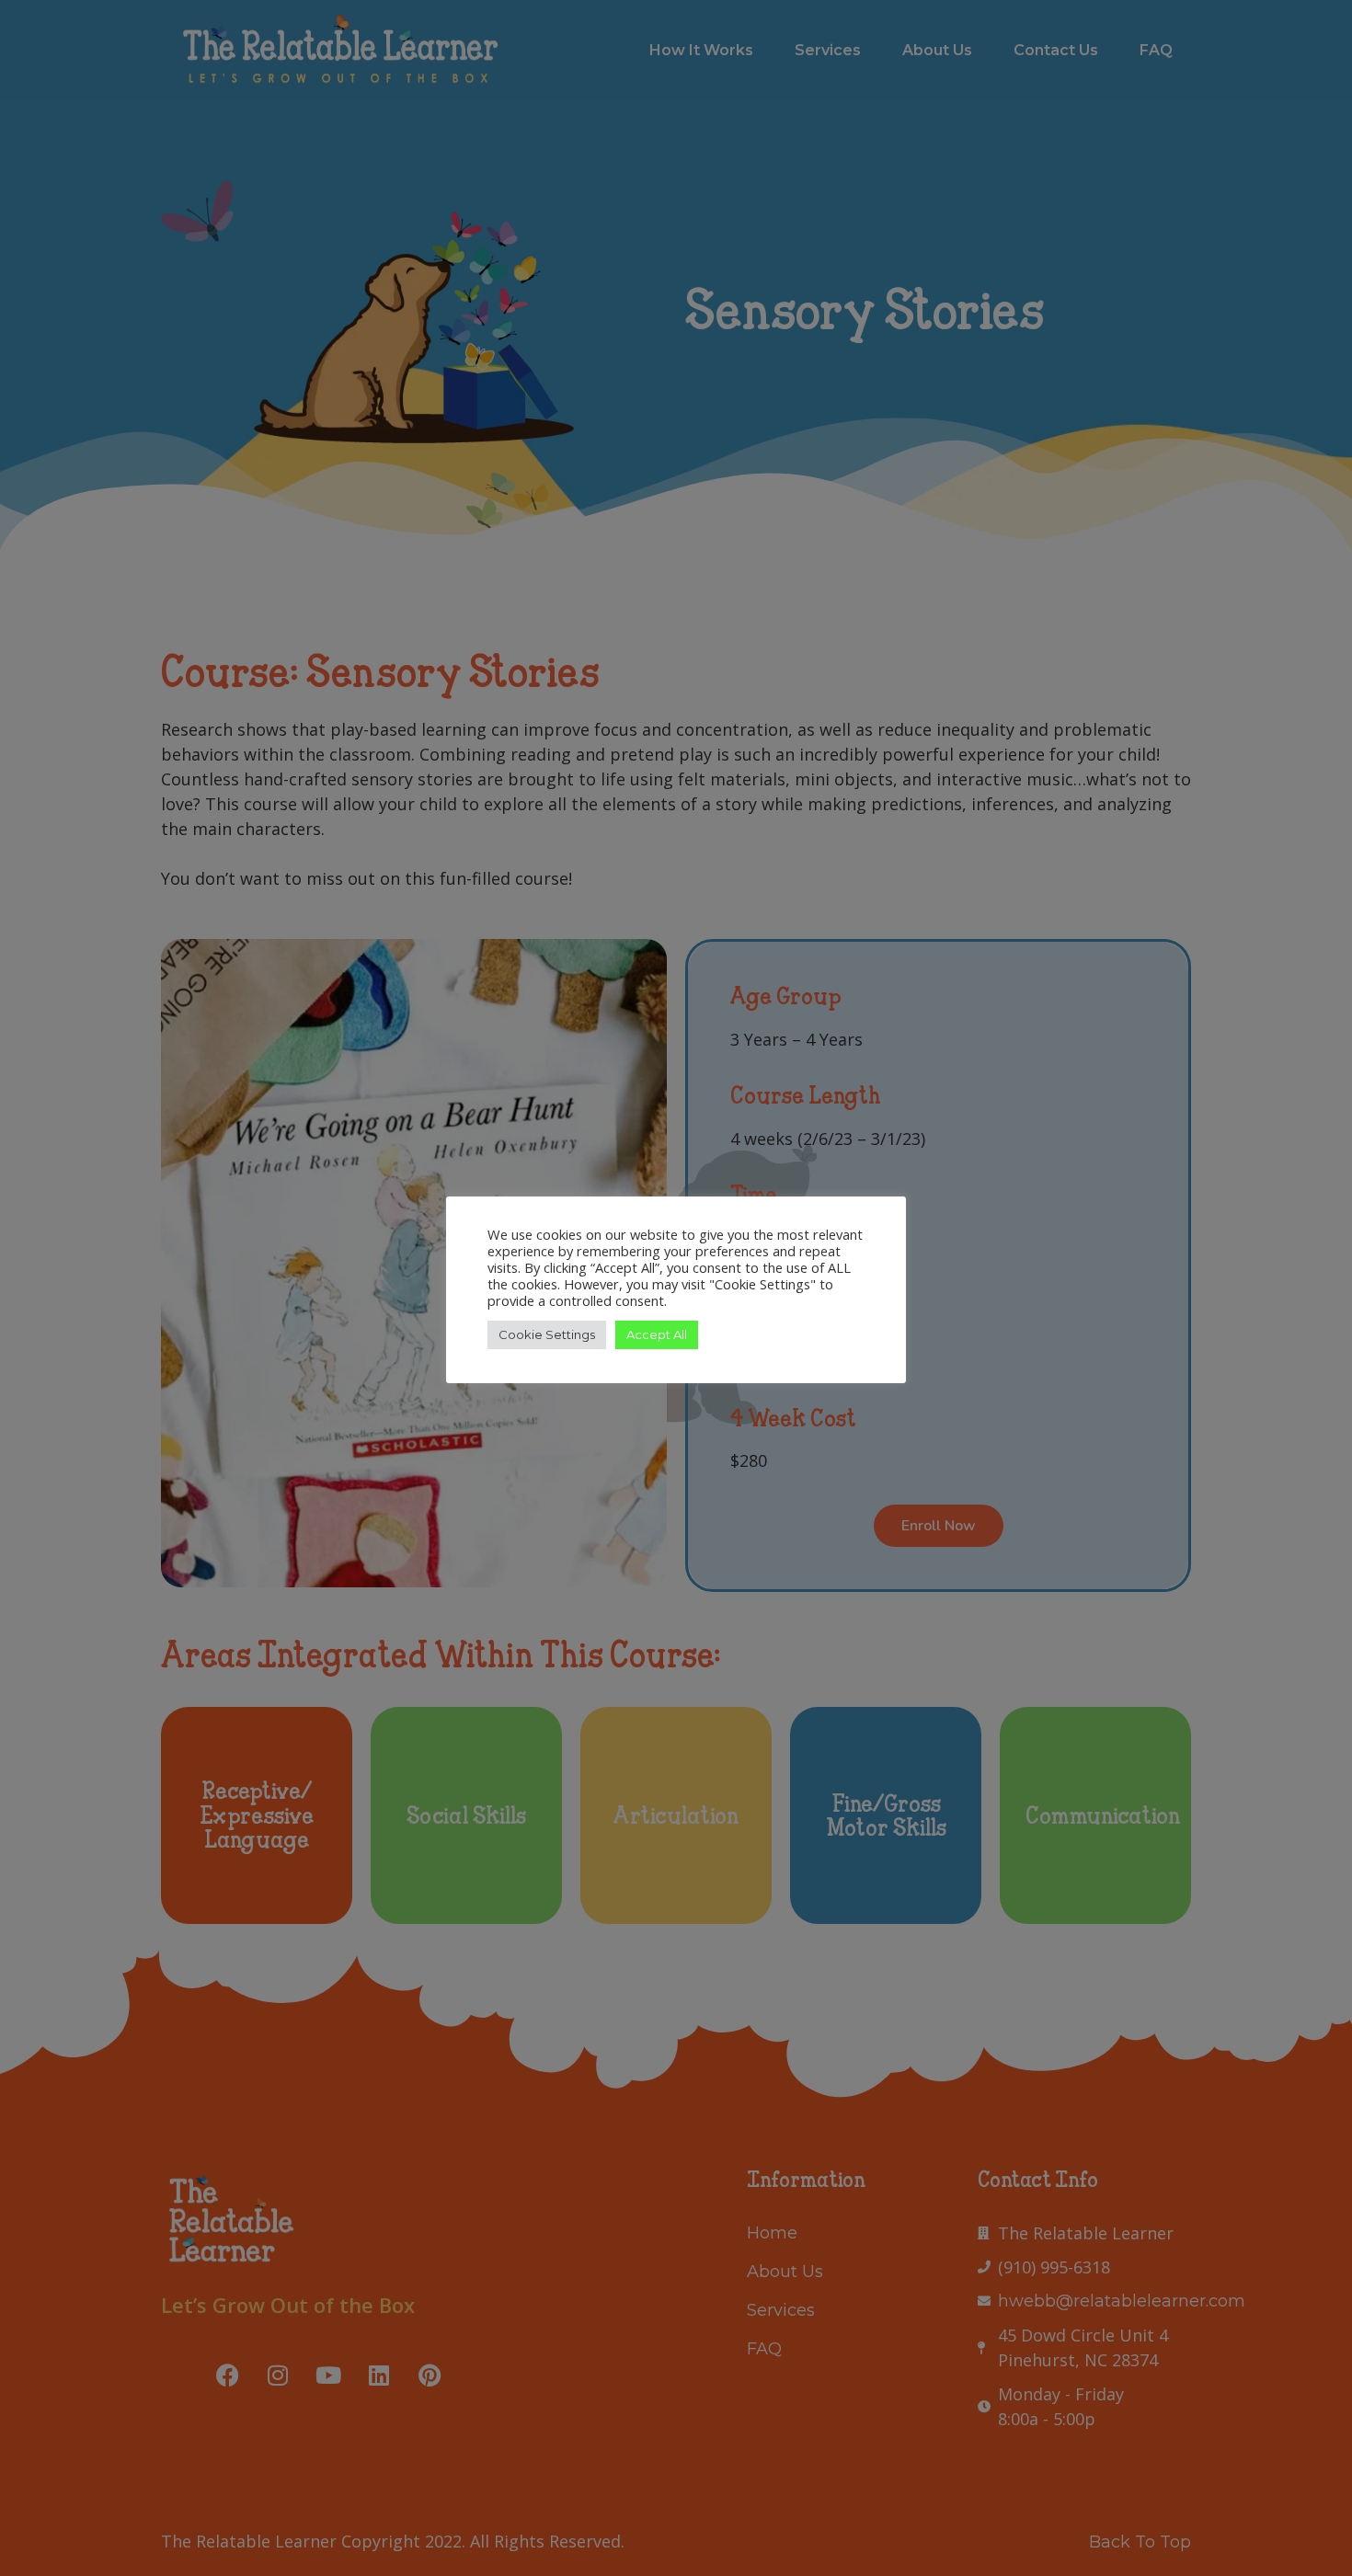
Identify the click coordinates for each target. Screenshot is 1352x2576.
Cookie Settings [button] (547, 1334)
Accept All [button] (657, 1334)
